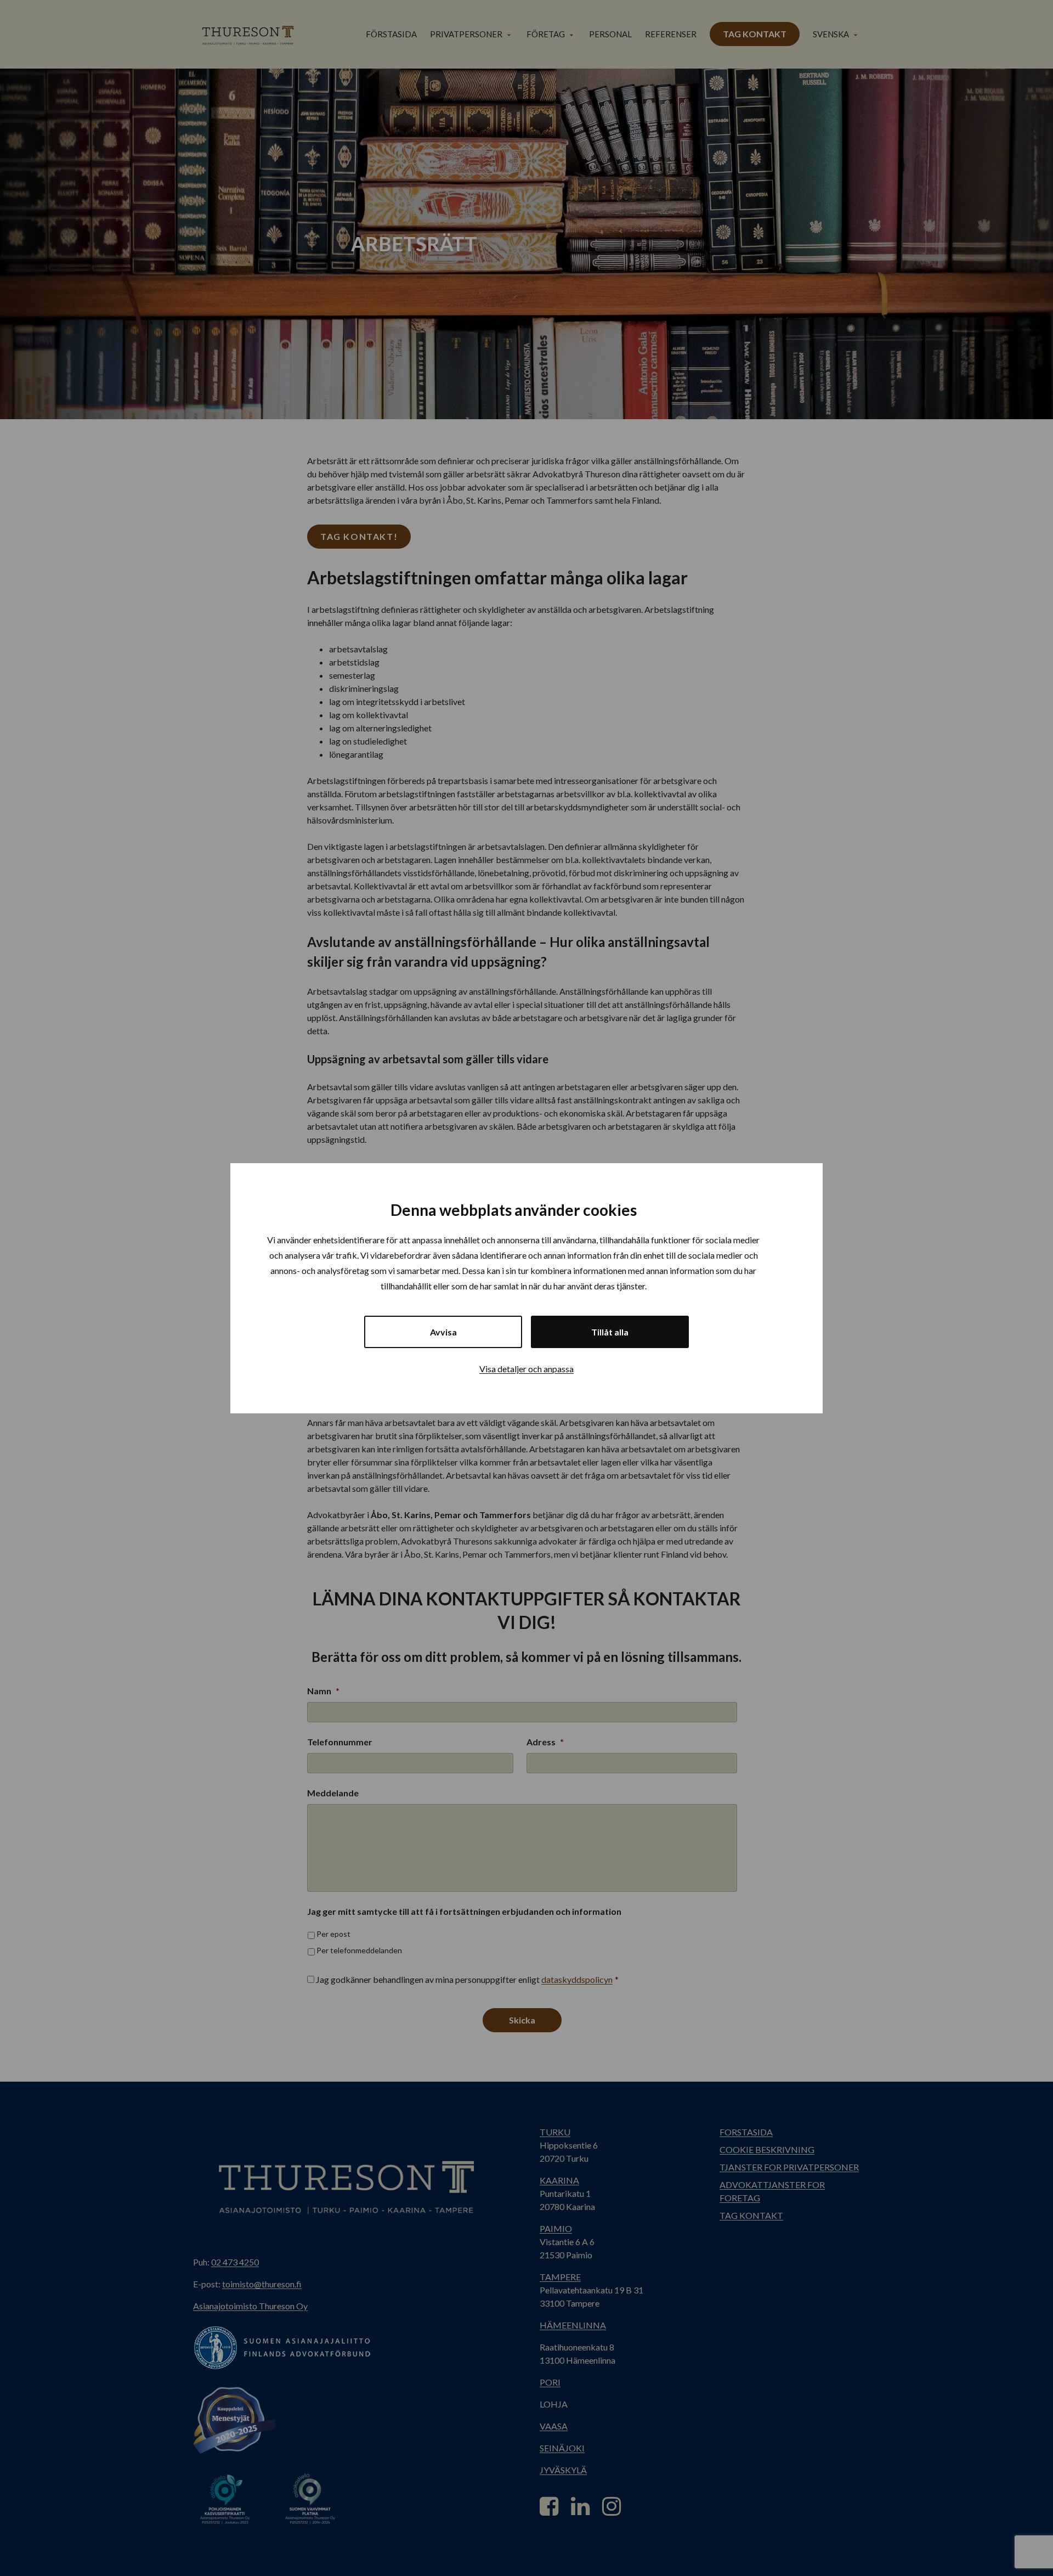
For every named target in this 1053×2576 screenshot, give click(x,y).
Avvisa (443, 1332)
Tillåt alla (610, 1332)
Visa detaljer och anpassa (526, 1369)
